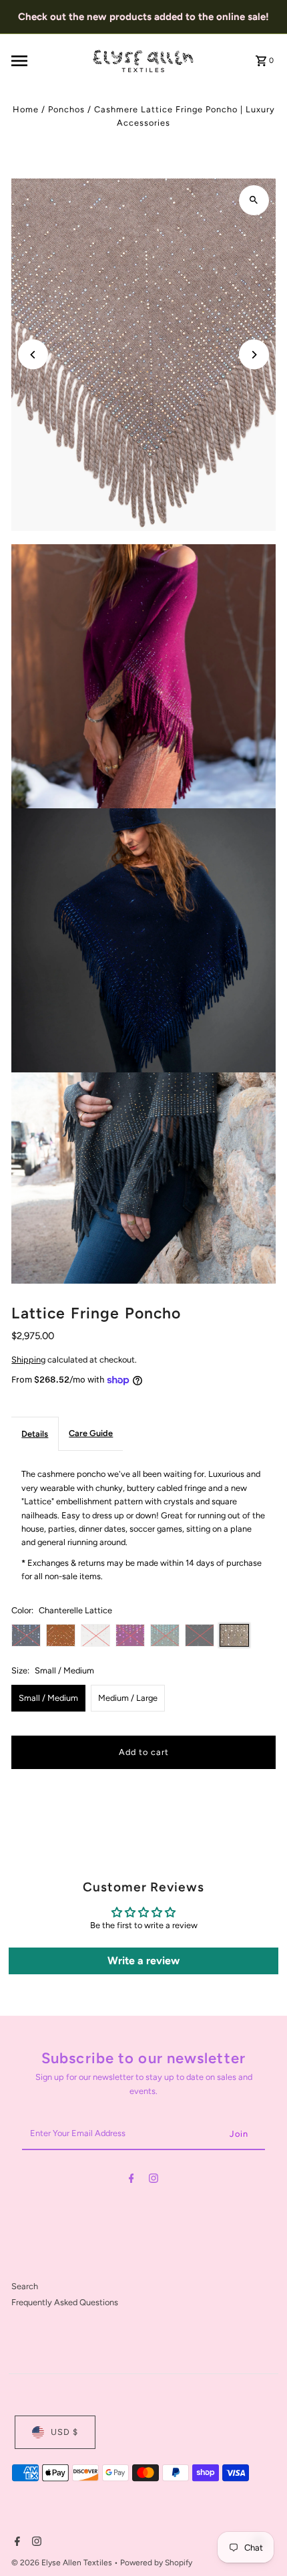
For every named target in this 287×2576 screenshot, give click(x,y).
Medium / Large (128, 1698)
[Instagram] (154, 2181)
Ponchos (66, 109)
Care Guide (91, 1433)
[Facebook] (131, 2181)
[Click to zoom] (254, 200)
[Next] (254, 355)
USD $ (64, 2432)
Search (25, 2286)
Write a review (143, 1961)
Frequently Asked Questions (65, 2302)
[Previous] (33, 355)
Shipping (28, 1360)
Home (26, 109)
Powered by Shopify (156, 2563)
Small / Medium (48, 1698)
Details (35, 1434)
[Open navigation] (47, 61)
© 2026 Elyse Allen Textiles (63, 2563)
